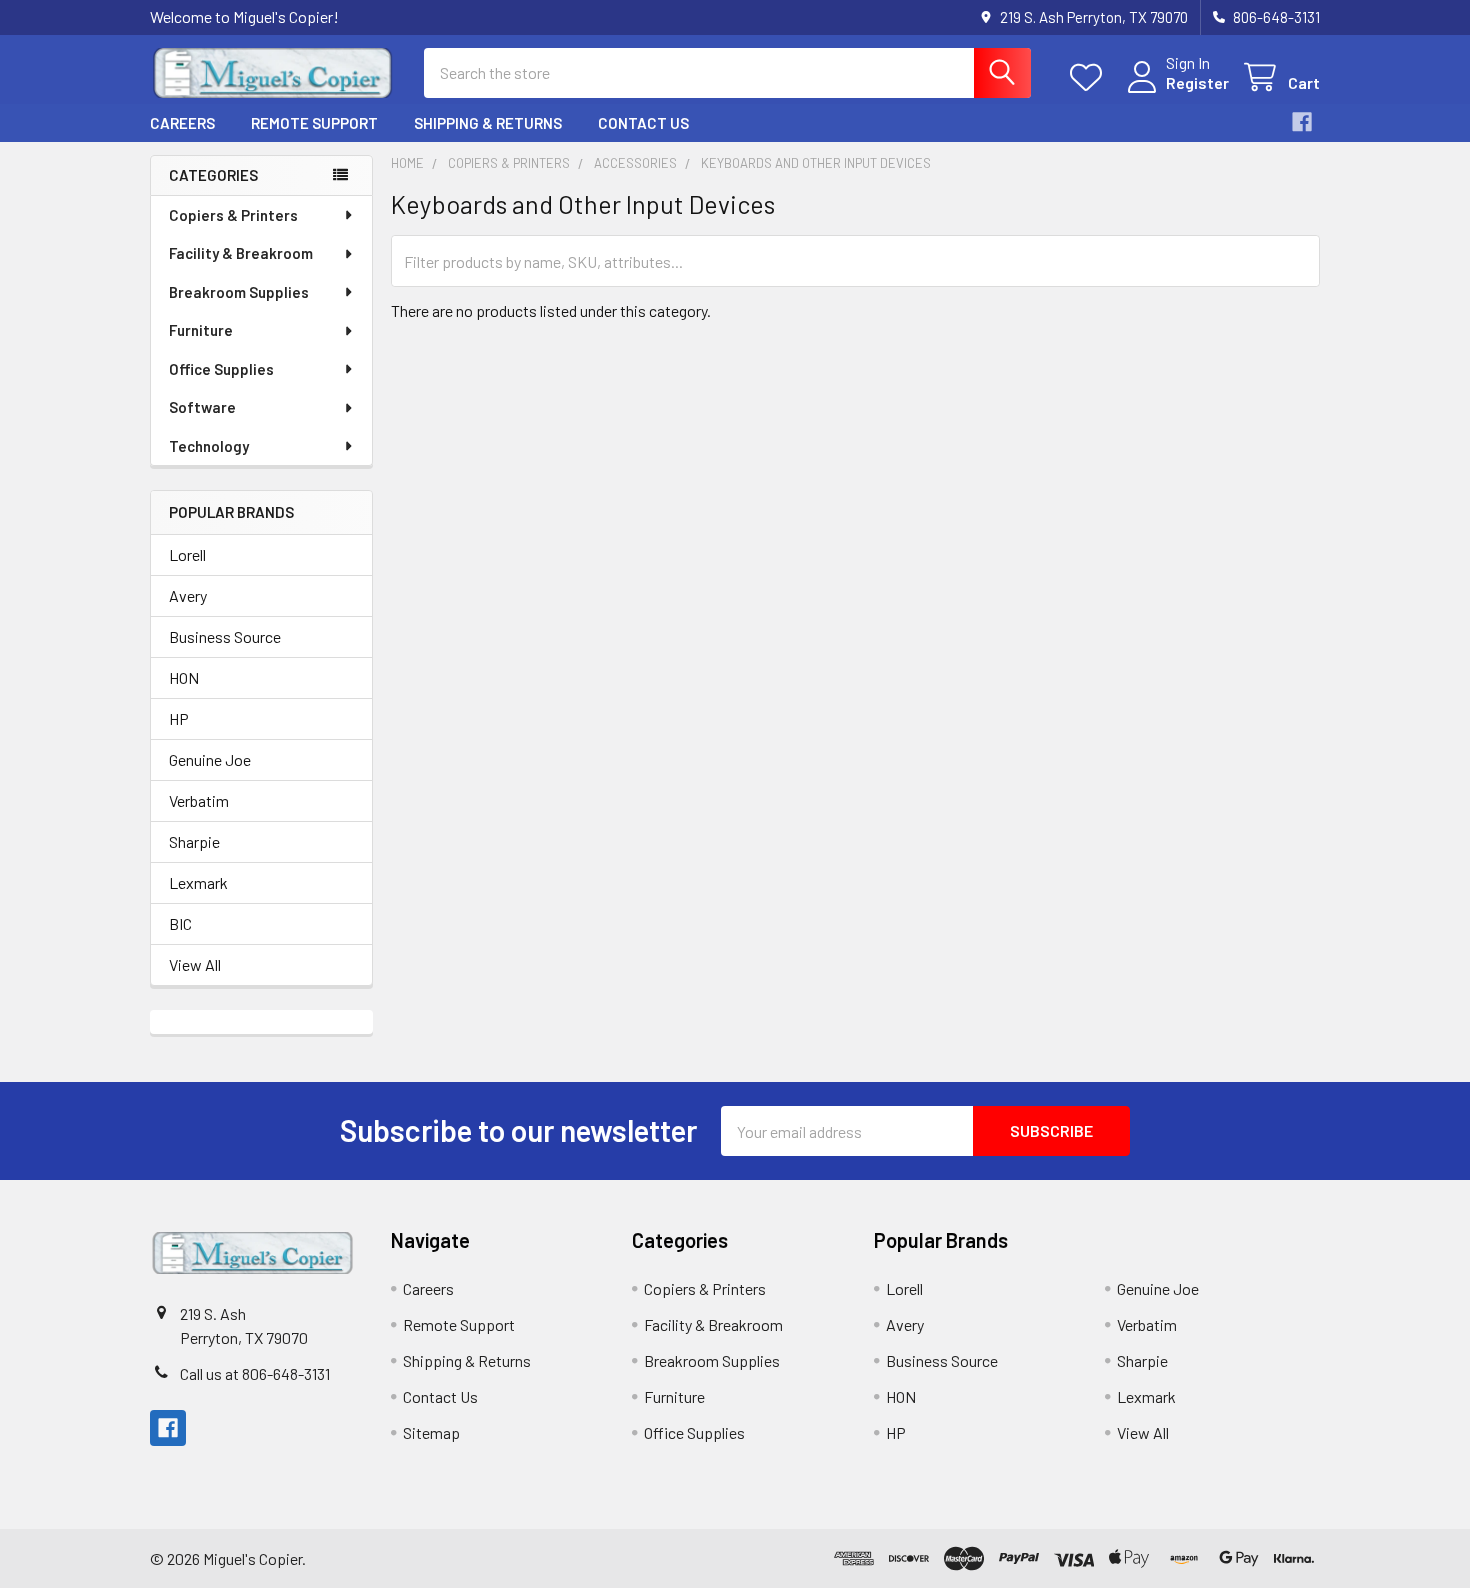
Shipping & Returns (488, 123)
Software (202, 407)
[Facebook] (1302, 122)
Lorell (187, 554)
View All (195, 964)
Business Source (225, 636)
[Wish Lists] (1090, 77)
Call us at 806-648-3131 (255, 1373)
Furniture (201, 330)
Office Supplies (221, 369)
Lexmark (198, 882)
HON (184, 677)
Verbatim (199, 800)
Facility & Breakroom (241, 253)
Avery (188, 595)
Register (1197, 82)
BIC (180, 923)
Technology (209, 446)
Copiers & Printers (233, 215)
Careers (182, 123)
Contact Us (643, 123)
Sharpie (194, 841)
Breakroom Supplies (239, 292)
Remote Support (314, 123)
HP (179, 718)
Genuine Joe (210, 759)
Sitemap (431, 1432)
